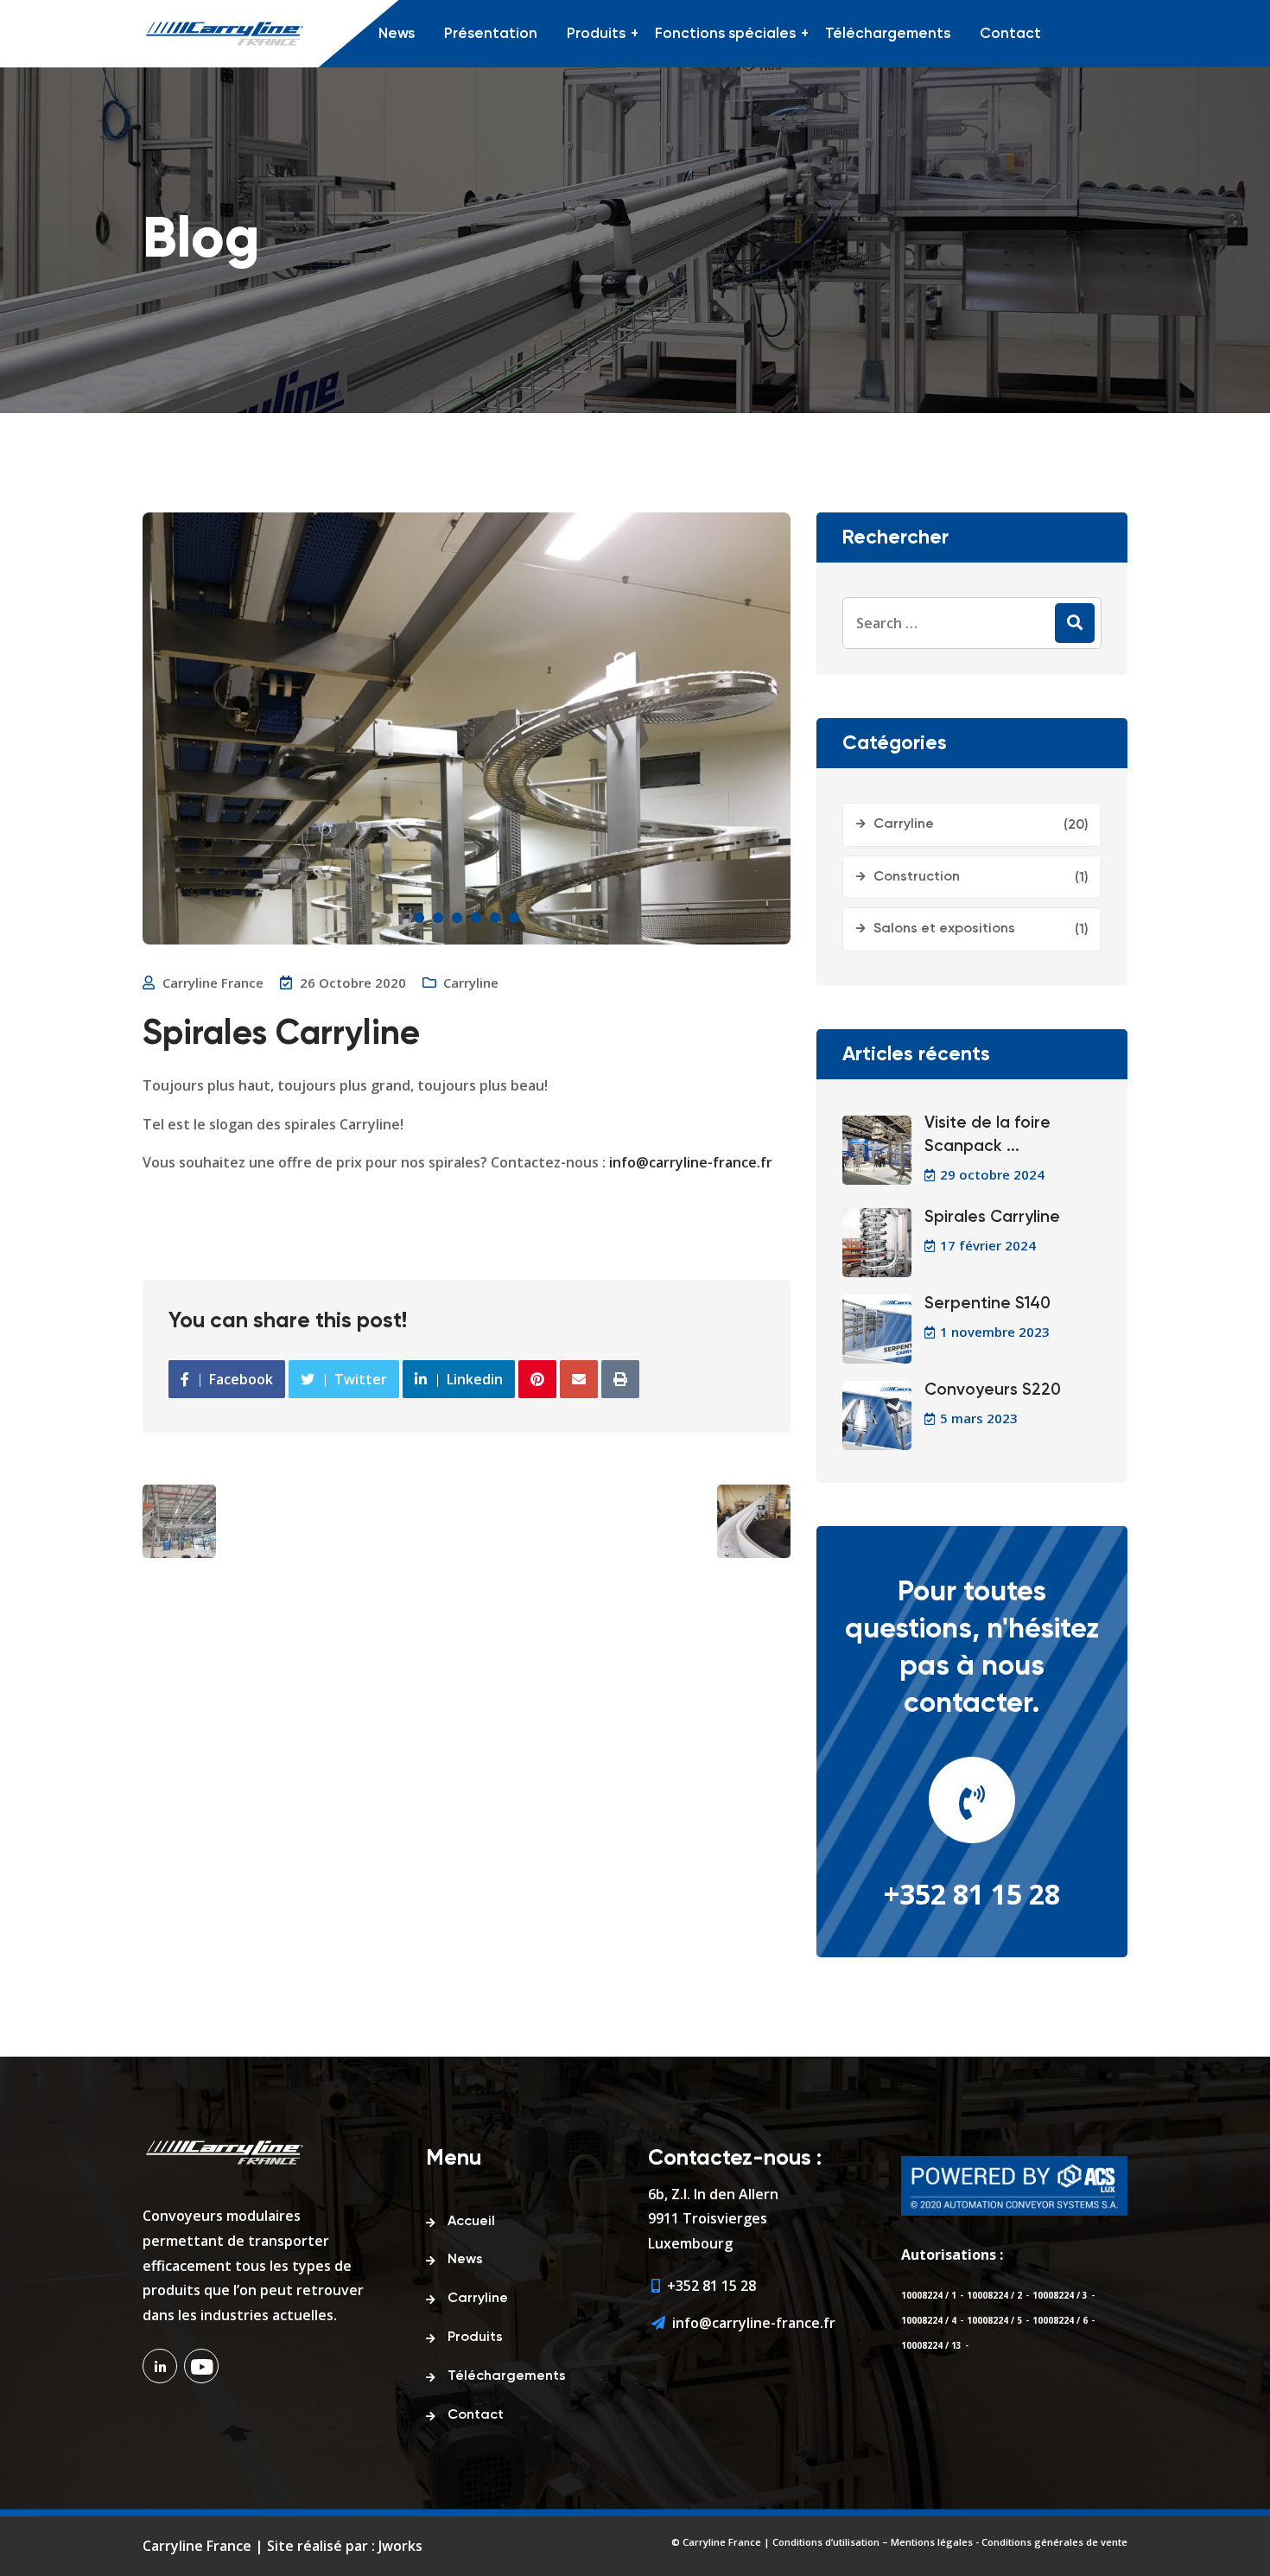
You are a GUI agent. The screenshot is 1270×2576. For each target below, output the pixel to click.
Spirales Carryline (992, 1217)
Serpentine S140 (987, 1304)
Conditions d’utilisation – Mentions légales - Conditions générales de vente (950, 2542)
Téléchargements (888, 34)
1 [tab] (419, 918)
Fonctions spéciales (725, 34)
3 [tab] (457, 918)
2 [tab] (438, 918)
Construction (917, 877)
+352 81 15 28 (972, 1894)
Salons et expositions (944, 929)
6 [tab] (514, 918)
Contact (1010, 34)
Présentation (491, 34)
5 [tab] (495, 918)
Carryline (471, 983)
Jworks (400, 2546)
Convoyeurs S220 (993, 1390)
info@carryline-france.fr (691, 1162)
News (397, 34)
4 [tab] (476, 918)
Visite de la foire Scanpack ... (987, 1135)
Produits (596, 34)
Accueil (471, 2222)
